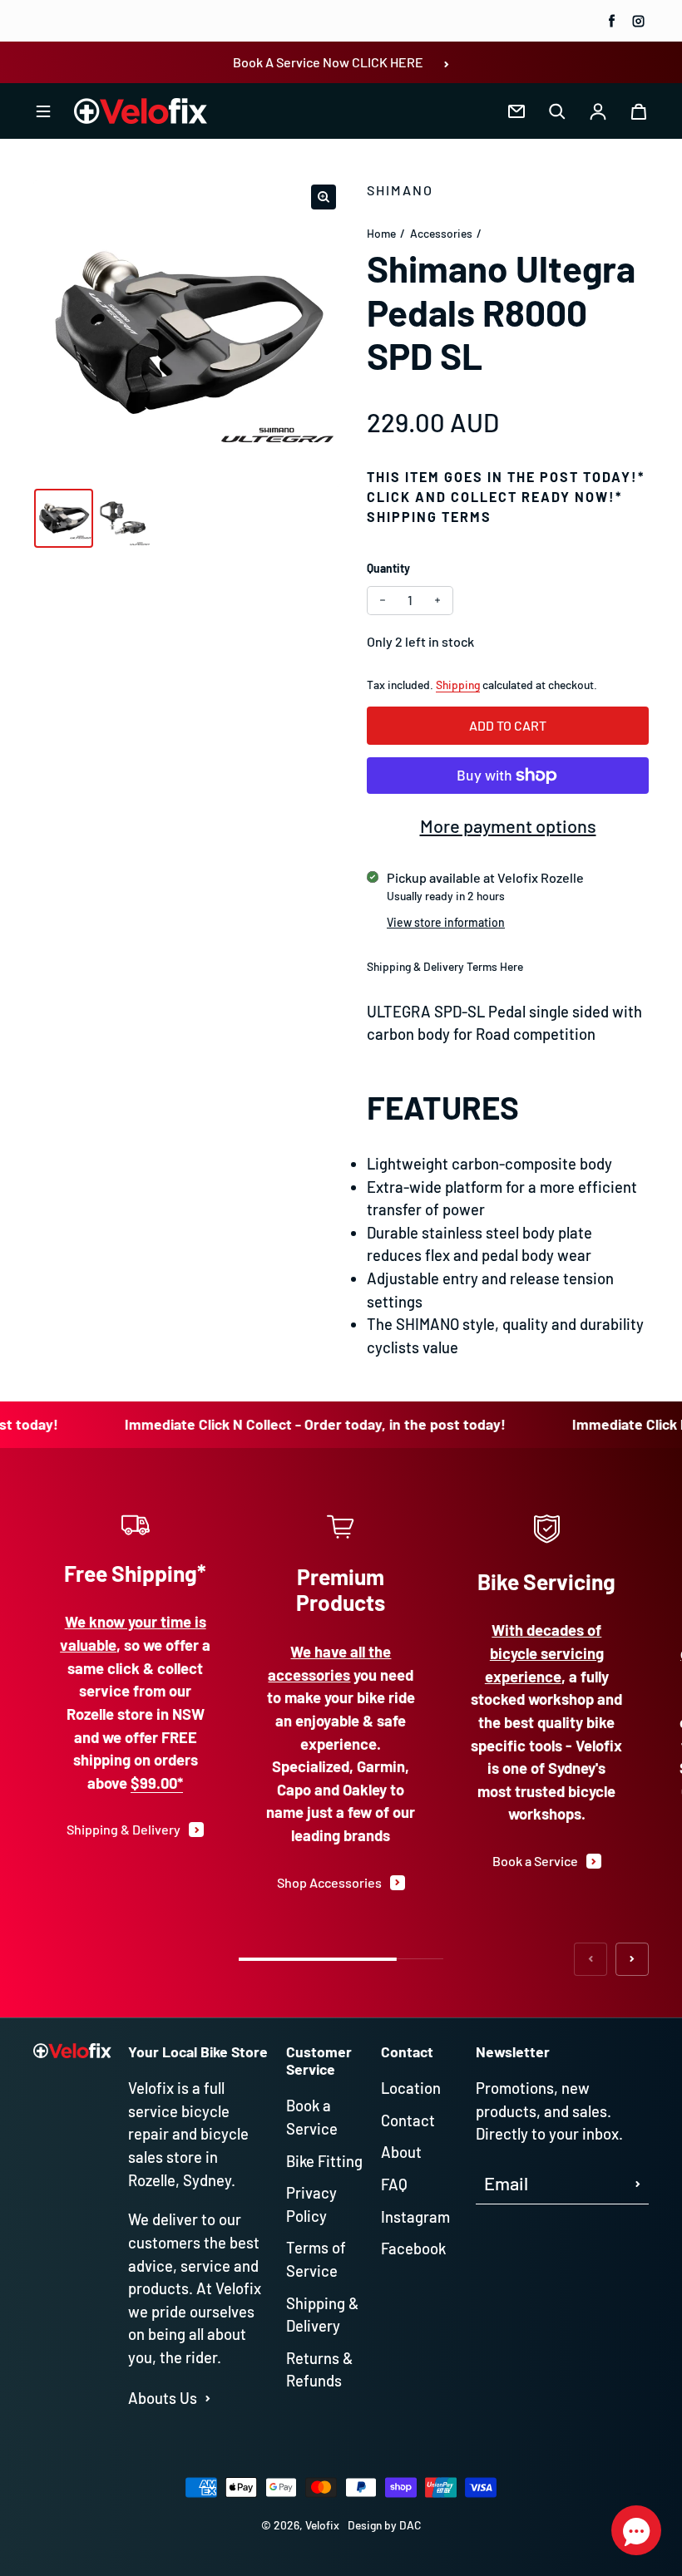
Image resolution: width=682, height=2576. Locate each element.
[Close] (582, 2214)
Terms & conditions (438, 2439)
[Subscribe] (555, 2489)
